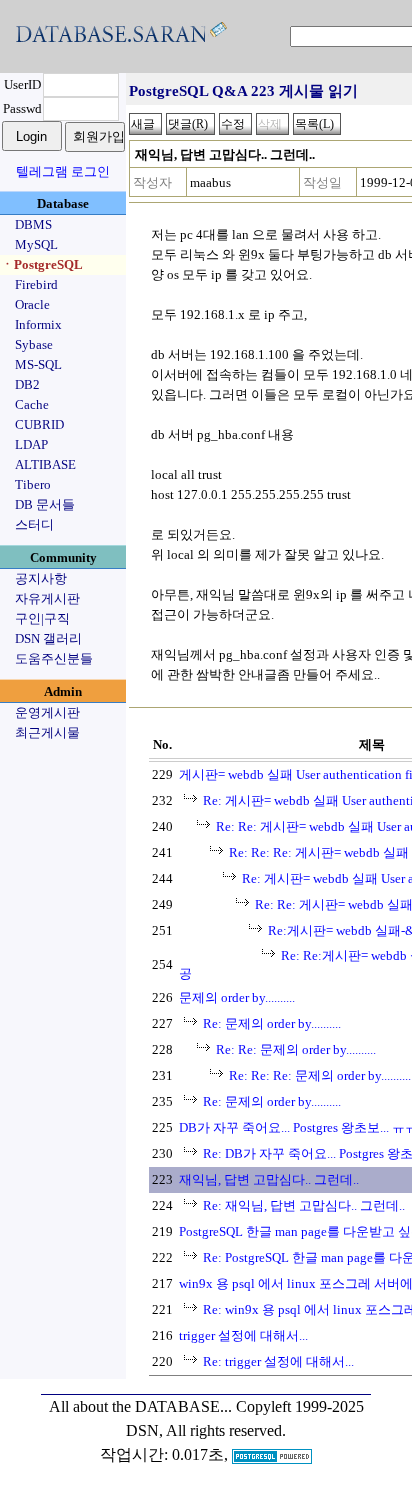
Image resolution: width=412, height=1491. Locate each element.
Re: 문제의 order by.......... (272, 1023)
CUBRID (39, 424)
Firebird (36, 284)
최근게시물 (47, 732)
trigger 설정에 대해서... (243, 1335)
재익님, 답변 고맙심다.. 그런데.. (269, 1179)
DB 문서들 (45, 504)
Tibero (33, 484)
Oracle (32, 304)
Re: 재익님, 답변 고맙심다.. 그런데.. (304, 1205)
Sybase (34, 344)
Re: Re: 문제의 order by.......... (296, 1049)
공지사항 (41, 578)
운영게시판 (47, 712)
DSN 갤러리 (48, 638)
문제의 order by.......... (237, 997)
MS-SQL (38, 364)
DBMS (33, 224)
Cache (32, 404)
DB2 (27, 384)
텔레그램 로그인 (63, 171)
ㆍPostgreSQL (42, 264)
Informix (38, 324)
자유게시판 (47, 598)
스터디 (34, 524)
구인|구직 (42, 618)
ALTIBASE (45, 464)
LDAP (31, 444)
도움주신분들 (54, 658)
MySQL (36, 244)
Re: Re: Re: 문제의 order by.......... (320, 1075)
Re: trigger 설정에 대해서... (278, 1361)
